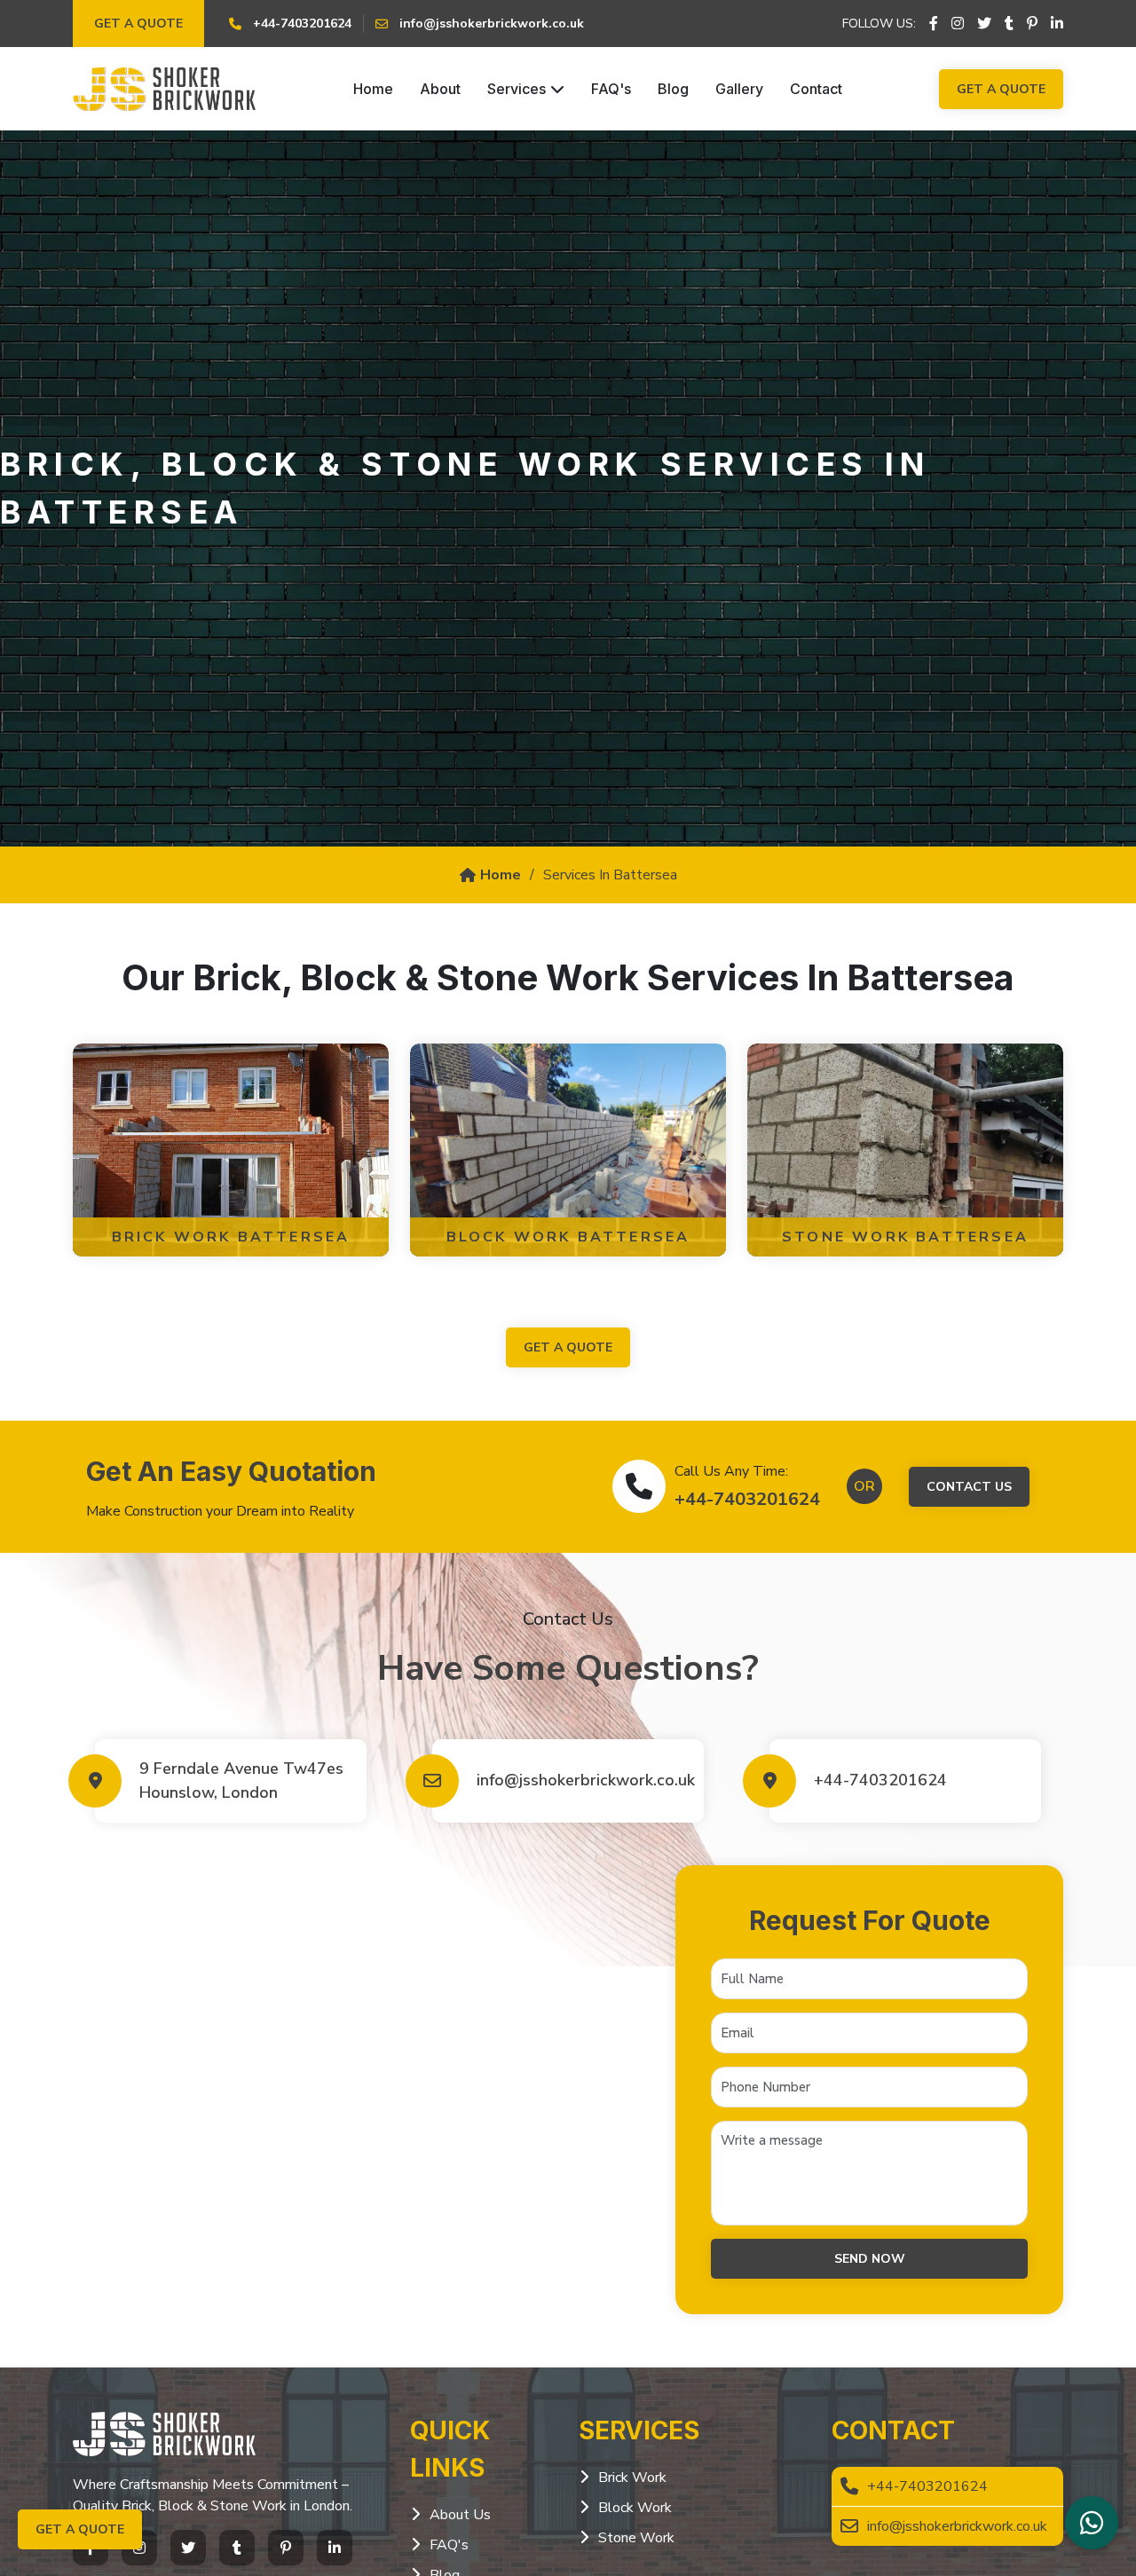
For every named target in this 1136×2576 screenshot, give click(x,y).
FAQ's (611, 89)
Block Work (635, 2508)
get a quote (568, 1347)
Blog (673, 89)
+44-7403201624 (747, 1499)
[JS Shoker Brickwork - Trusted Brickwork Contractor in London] (164, 89)
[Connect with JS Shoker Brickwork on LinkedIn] (1057, 24)
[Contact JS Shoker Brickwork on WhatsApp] (1092, 2523)
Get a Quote (138, 24)
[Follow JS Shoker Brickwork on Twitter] (984, 24)
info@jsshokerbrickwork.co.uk (581, 1780)
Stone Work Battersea (905, 1237)
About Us (460, 2515)
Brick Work (632, 2478)
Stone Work (636, 2538)
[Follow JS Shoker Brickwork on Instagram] (958, 24)
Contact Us (969, 1487)
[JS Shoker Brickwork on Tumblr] (237, 2548)
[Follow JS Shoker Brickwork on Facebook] (934, 24)
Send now (870, 2259)
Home (373, 89)
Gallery (739, 89)
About (440, 89)
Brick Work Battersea (231, 1237)
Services (517, 89)
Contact (816, 89)
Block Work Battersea (568, 1237)
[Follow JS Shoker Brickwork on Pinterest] (1032, 24)
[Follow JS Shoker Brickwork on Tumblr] (1009, 24)
